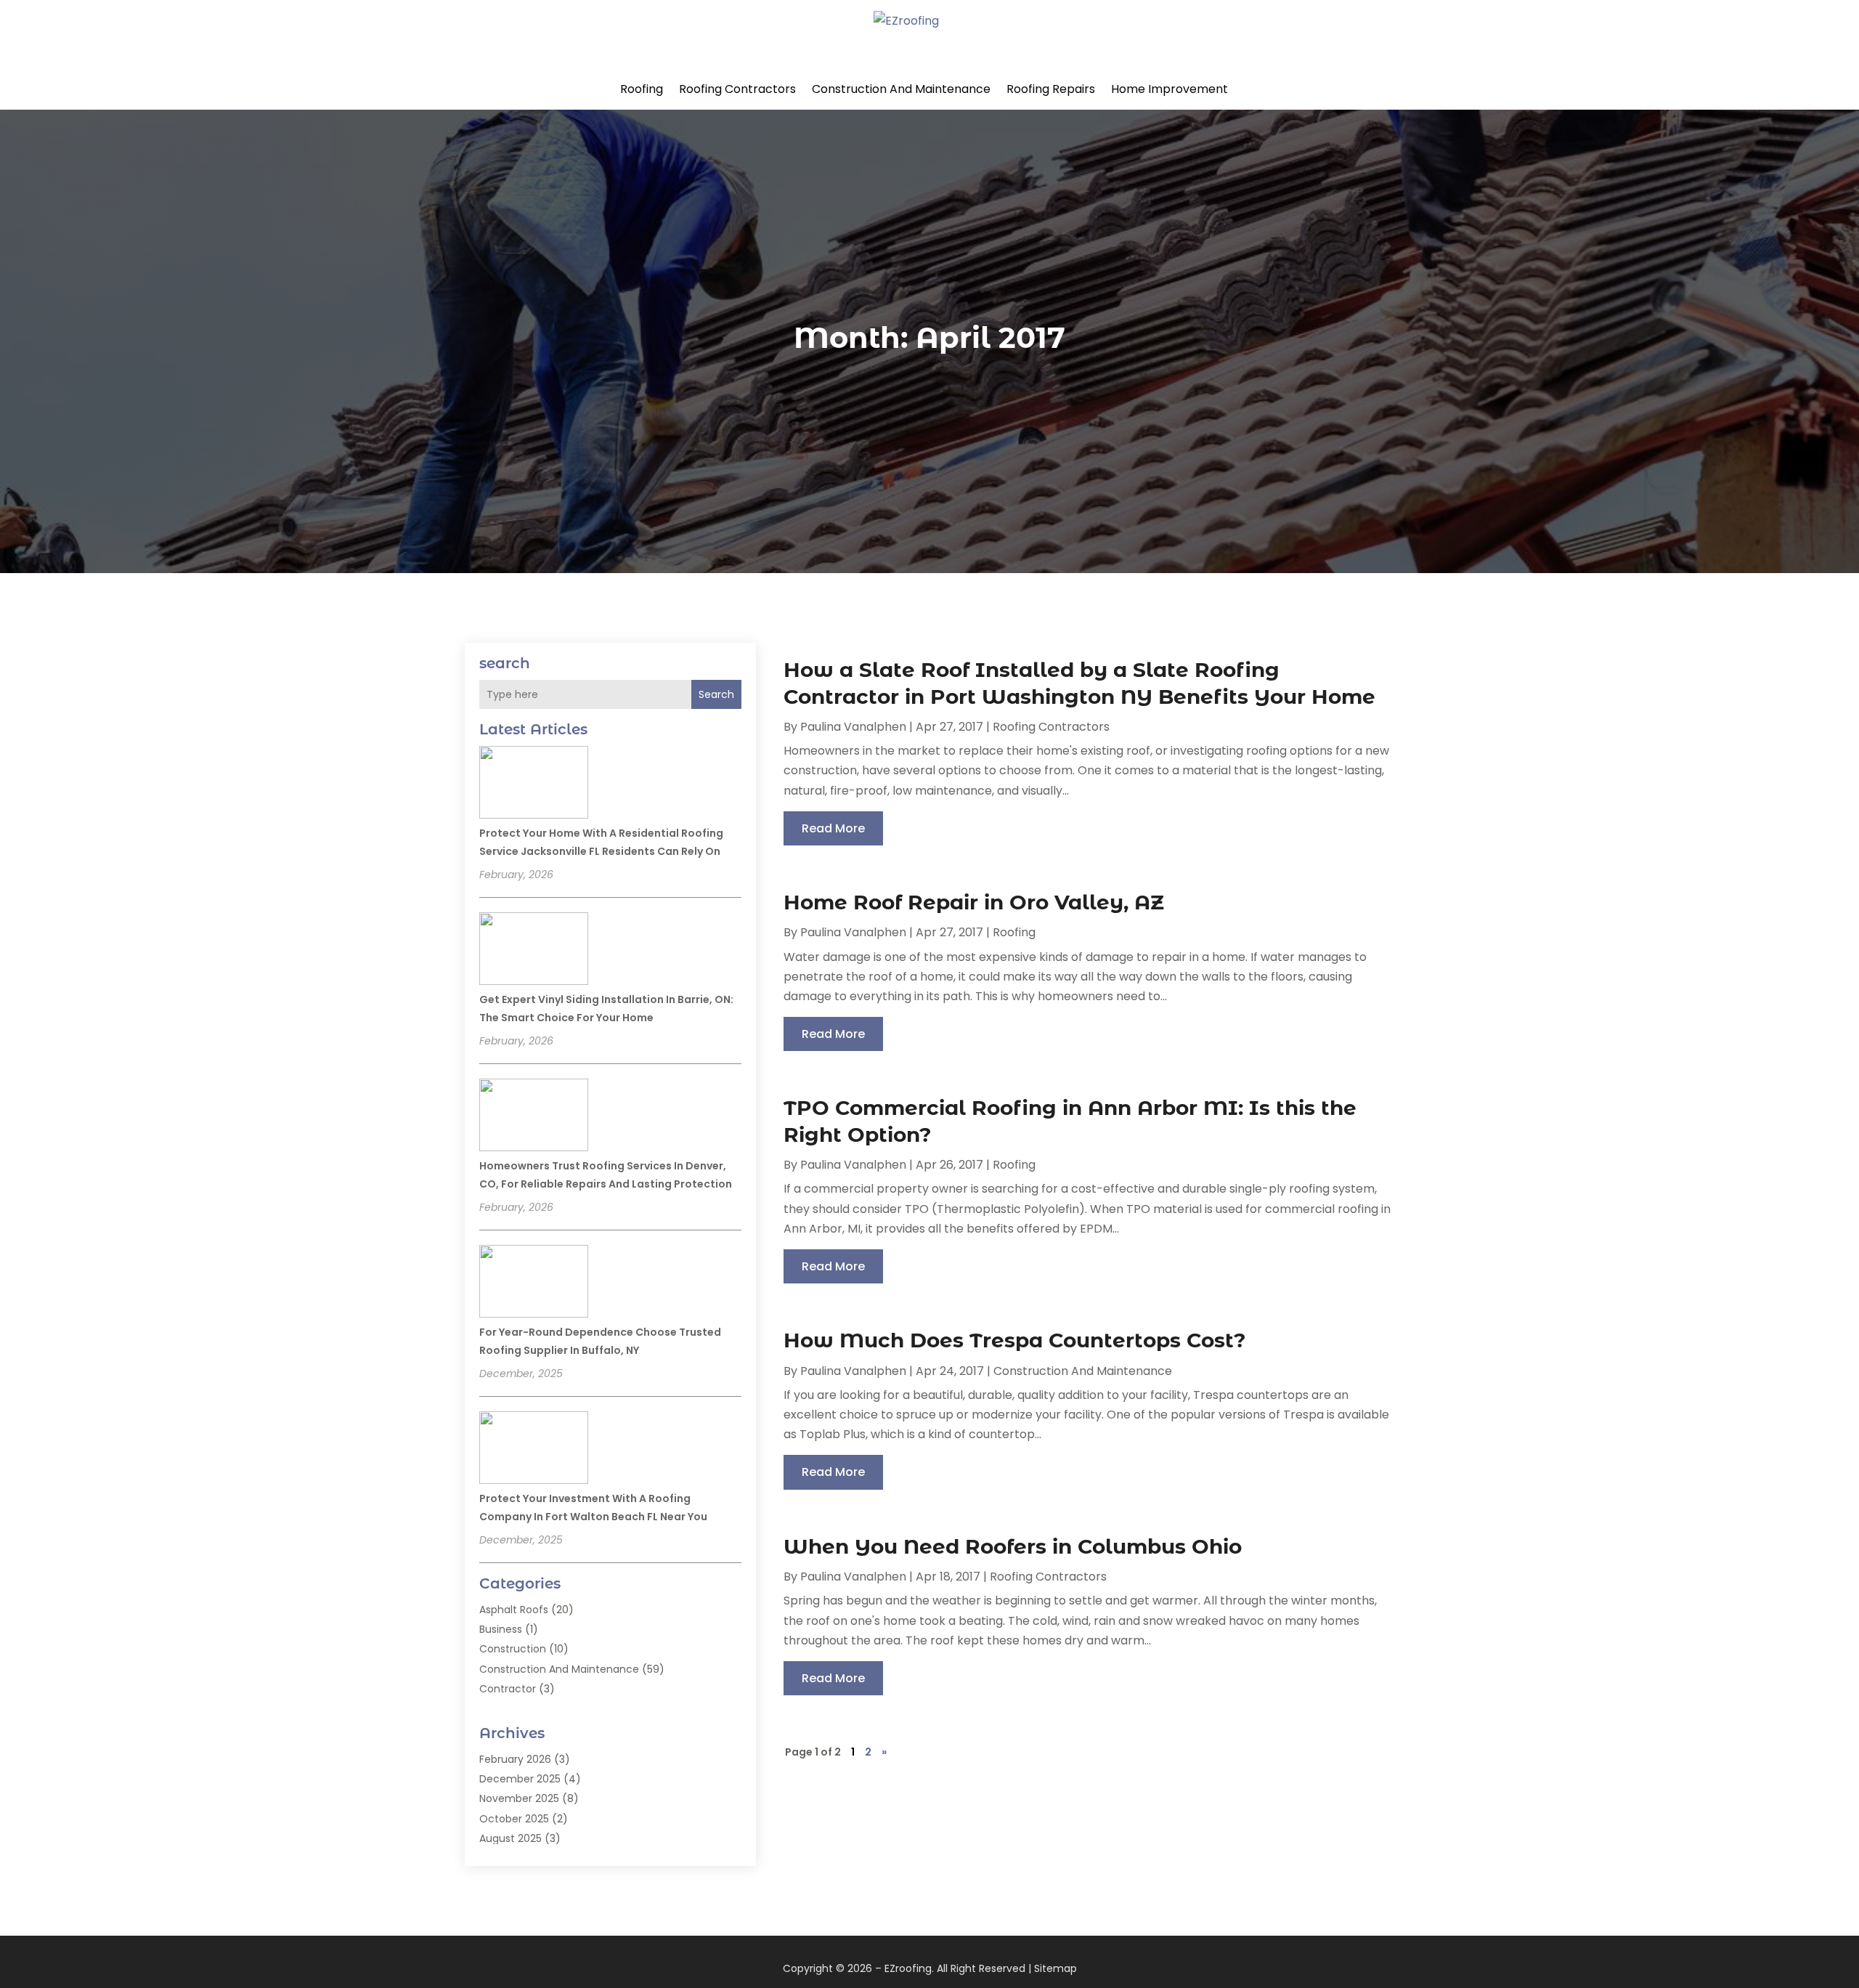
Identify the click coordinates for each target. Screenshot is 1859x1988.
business (501, 1629)
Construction (513, 1649)
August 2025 (510, 1838)
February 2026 (515, 1759)
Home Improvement (1169, 89)
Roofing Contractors (737, 89)
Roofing (642, 89)
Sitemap (1055, 1968)
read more (833, 828)
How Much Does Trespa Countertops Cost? (1014, 1340)
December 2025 (520, 1779)
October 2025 (514, 1819)
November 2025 (519, 1798)
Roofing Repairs (1051, 89)
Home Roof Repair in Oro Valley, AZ (974, 902)
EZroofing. (909, 1968)
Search (716, 694)
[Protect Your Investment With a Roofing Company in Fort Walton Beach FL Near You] (534, 1450)
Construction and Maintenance (901, 89)
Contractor (508, 1689)
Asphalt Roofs (514, 1610)
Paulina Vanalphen (853, 727)
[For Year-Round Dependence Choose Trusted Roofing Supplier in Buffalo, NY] (534, 1283)
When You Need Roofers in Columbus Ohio (1013, 1546)
